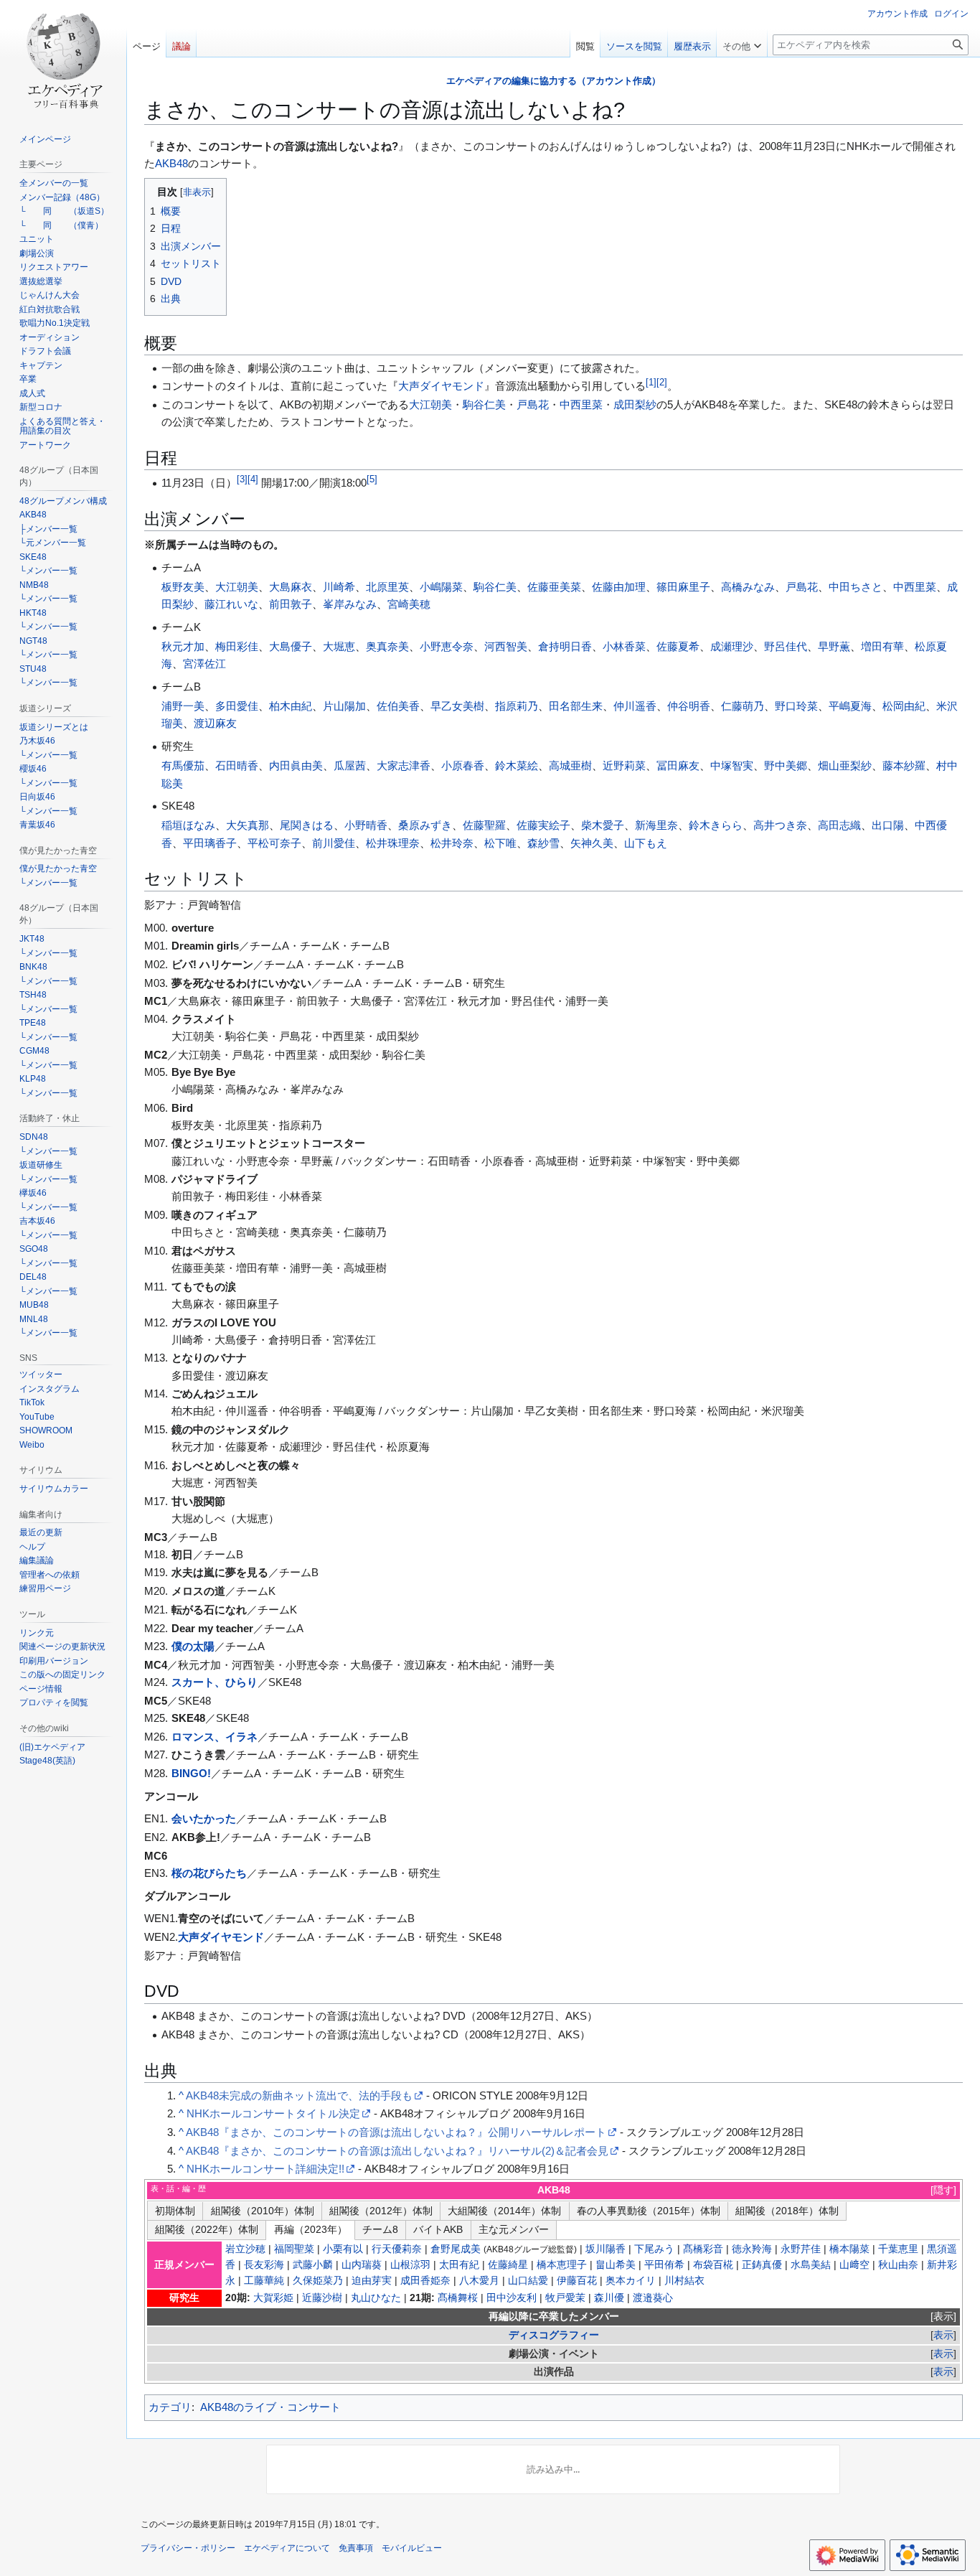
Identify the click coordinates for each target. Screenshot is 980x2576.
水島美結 (811, 2265)
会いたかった (204, 1818)
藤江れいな (231, 604)
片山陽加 (344, 706)
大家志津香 (404, 765)
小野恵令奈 (447, 646)
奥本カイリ (631, 2281)
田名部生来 (576, 706)
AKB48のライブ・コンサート (270, 2407)
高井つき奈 (780, 825)
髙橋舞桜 (458, 2298)
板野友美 (183, 587)
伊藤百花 (577, 2281)
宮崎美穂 (409, 604)
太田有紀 (459, 2265)
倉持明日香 (565, 646)
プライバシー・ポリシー (188, 2548)
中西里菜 (581, 404)
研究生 (184, 2298)
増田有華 (882, 646)
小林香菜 (624, 646)
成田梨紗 (635, 404)
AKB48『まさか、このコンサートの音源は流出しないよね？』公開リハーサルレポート (396, 2132)
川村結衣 (684, 2281)
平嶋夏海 (850, 706)
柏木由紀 (291, 706)
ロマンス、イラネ (215, 1737)
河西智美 (506, 646)
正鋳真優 (762, 2265)
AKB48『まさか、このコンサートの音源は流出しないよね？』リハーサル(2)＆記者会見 (397, 2151)
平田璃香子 (210, 843)
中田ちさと (856, 587)
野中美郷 (786, 765)
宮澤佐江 (204, 664)
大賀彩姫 (273, 2298)
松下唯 (500, 843)
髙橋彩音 (703, 2249)
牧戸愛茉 (565, 2298)
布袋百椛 (713, 2265)
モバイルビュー (412, 2548)
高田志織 (839, 825)
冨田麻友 (678, 765)
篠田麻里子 (683, 587)
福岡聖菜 (294, 2249)
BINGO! (191, 1773)
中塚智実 (732, 765)
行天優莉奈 (397, 2249)
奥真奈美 (387, 646)
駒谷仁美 (484, 404)
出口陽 (888, 825)
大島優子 (291, 646)
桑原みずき (425, 825)
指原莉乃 (517, 706)
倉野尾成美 (456, 2249)
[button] (742, 43)
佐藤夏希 (678, 646)
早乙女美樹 (457, 706)
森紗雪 (543, 843)
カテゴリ (170, 2407)
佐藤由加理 (619, 587)
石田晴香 (237, 765)
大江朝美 (430, 404)
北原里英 (387, 587)
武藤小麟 (313, 2265)
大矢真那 (248, 825)
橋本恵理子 (562, 2265)
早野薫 (834, 646)
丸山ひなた (376, 2298)
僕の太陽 (193, 1646)
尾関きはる (307, 825)
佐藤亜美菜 (554, 587)
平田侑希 (664, 2265)
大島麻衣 (291, 587)
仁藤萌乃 (743, 706)
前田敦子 (291, 604)
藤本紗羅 (904, 765)
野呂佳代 (786, 646)
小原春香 (463, 765)
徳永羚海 (752, 2249)
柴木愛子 (603, 825)
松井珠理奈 (393, 843)
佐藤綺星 (508, 2265)
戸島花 (533, 404)
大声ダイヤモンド (441, 386)
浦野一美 (183, 706)
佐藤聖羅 (484, 825)
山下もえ (646, 843)
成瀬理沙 (732, 646)
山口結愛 (528, 2281)
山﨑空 (854, 2265)
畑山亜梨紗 (845, 765)
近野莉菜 (624, 765)
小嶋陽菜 (441, 587)
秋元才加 (183, 646)
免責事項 (356, 2548)
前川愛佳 (334, 843)
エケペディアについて (287, 2548)
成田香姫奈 (425, 2281)
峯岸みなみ (350, 604)
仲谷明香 (689, 706)
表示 (943, 2317)
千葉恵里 (898, 2249)
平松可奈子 (274, 843)
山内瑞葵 (362, 2265)
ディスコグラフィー (554, 2335)
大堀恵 (339, 646)
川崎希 (339, 587)
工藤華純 (264, 2281)
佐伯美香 (398, 706)
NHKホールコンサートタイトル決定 (273, 2113)
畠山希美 (616, 2265)
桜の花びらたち (209, 1873)
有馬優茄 (183, 765)
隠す (943, 2190)
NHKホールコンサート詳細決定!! (265, 2169)
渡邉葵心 (653, 2298)
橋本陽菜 (849, 2249)
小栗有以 (343, 2249)
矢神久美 (592, 843)
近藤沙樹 (322, 2298)
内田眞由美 (296, 765)
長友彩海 (264, 2265)
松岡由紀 (904, 706)
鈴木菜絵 (517, 765)
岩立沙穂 (245, 2249)
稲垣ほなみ (188, 825)
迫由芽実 (372, 2281)
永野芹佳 (801, 2249)
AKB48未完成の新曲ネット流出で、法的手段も (299, 2095)
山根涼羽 (410, 2265)
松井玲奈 (452, 843)
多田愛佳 (237, 706)
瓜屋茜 (350, 765)
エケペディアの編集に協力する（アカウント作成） (553, 81)
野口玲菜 (796, 706)
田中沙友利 (512, 2298)
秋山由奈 (898, 2265)
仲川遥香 (635, 706)
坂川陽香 (606, 2249)
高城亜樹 (570, 765)
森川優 (609, 2298)
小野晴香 (366, 825)
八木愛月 (479, 2281)
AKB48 (171, 163)
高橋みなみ (748, 587)
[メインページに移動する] (63, 57)
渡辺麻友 (215, 723)
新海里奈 (656, 825)
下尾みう (654, 2249)
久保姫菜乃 (318, 2281)
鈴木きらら (716, 825)
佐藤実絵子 (543, 825)
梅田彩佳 (237, 646)
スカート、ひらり (215, 1682)
